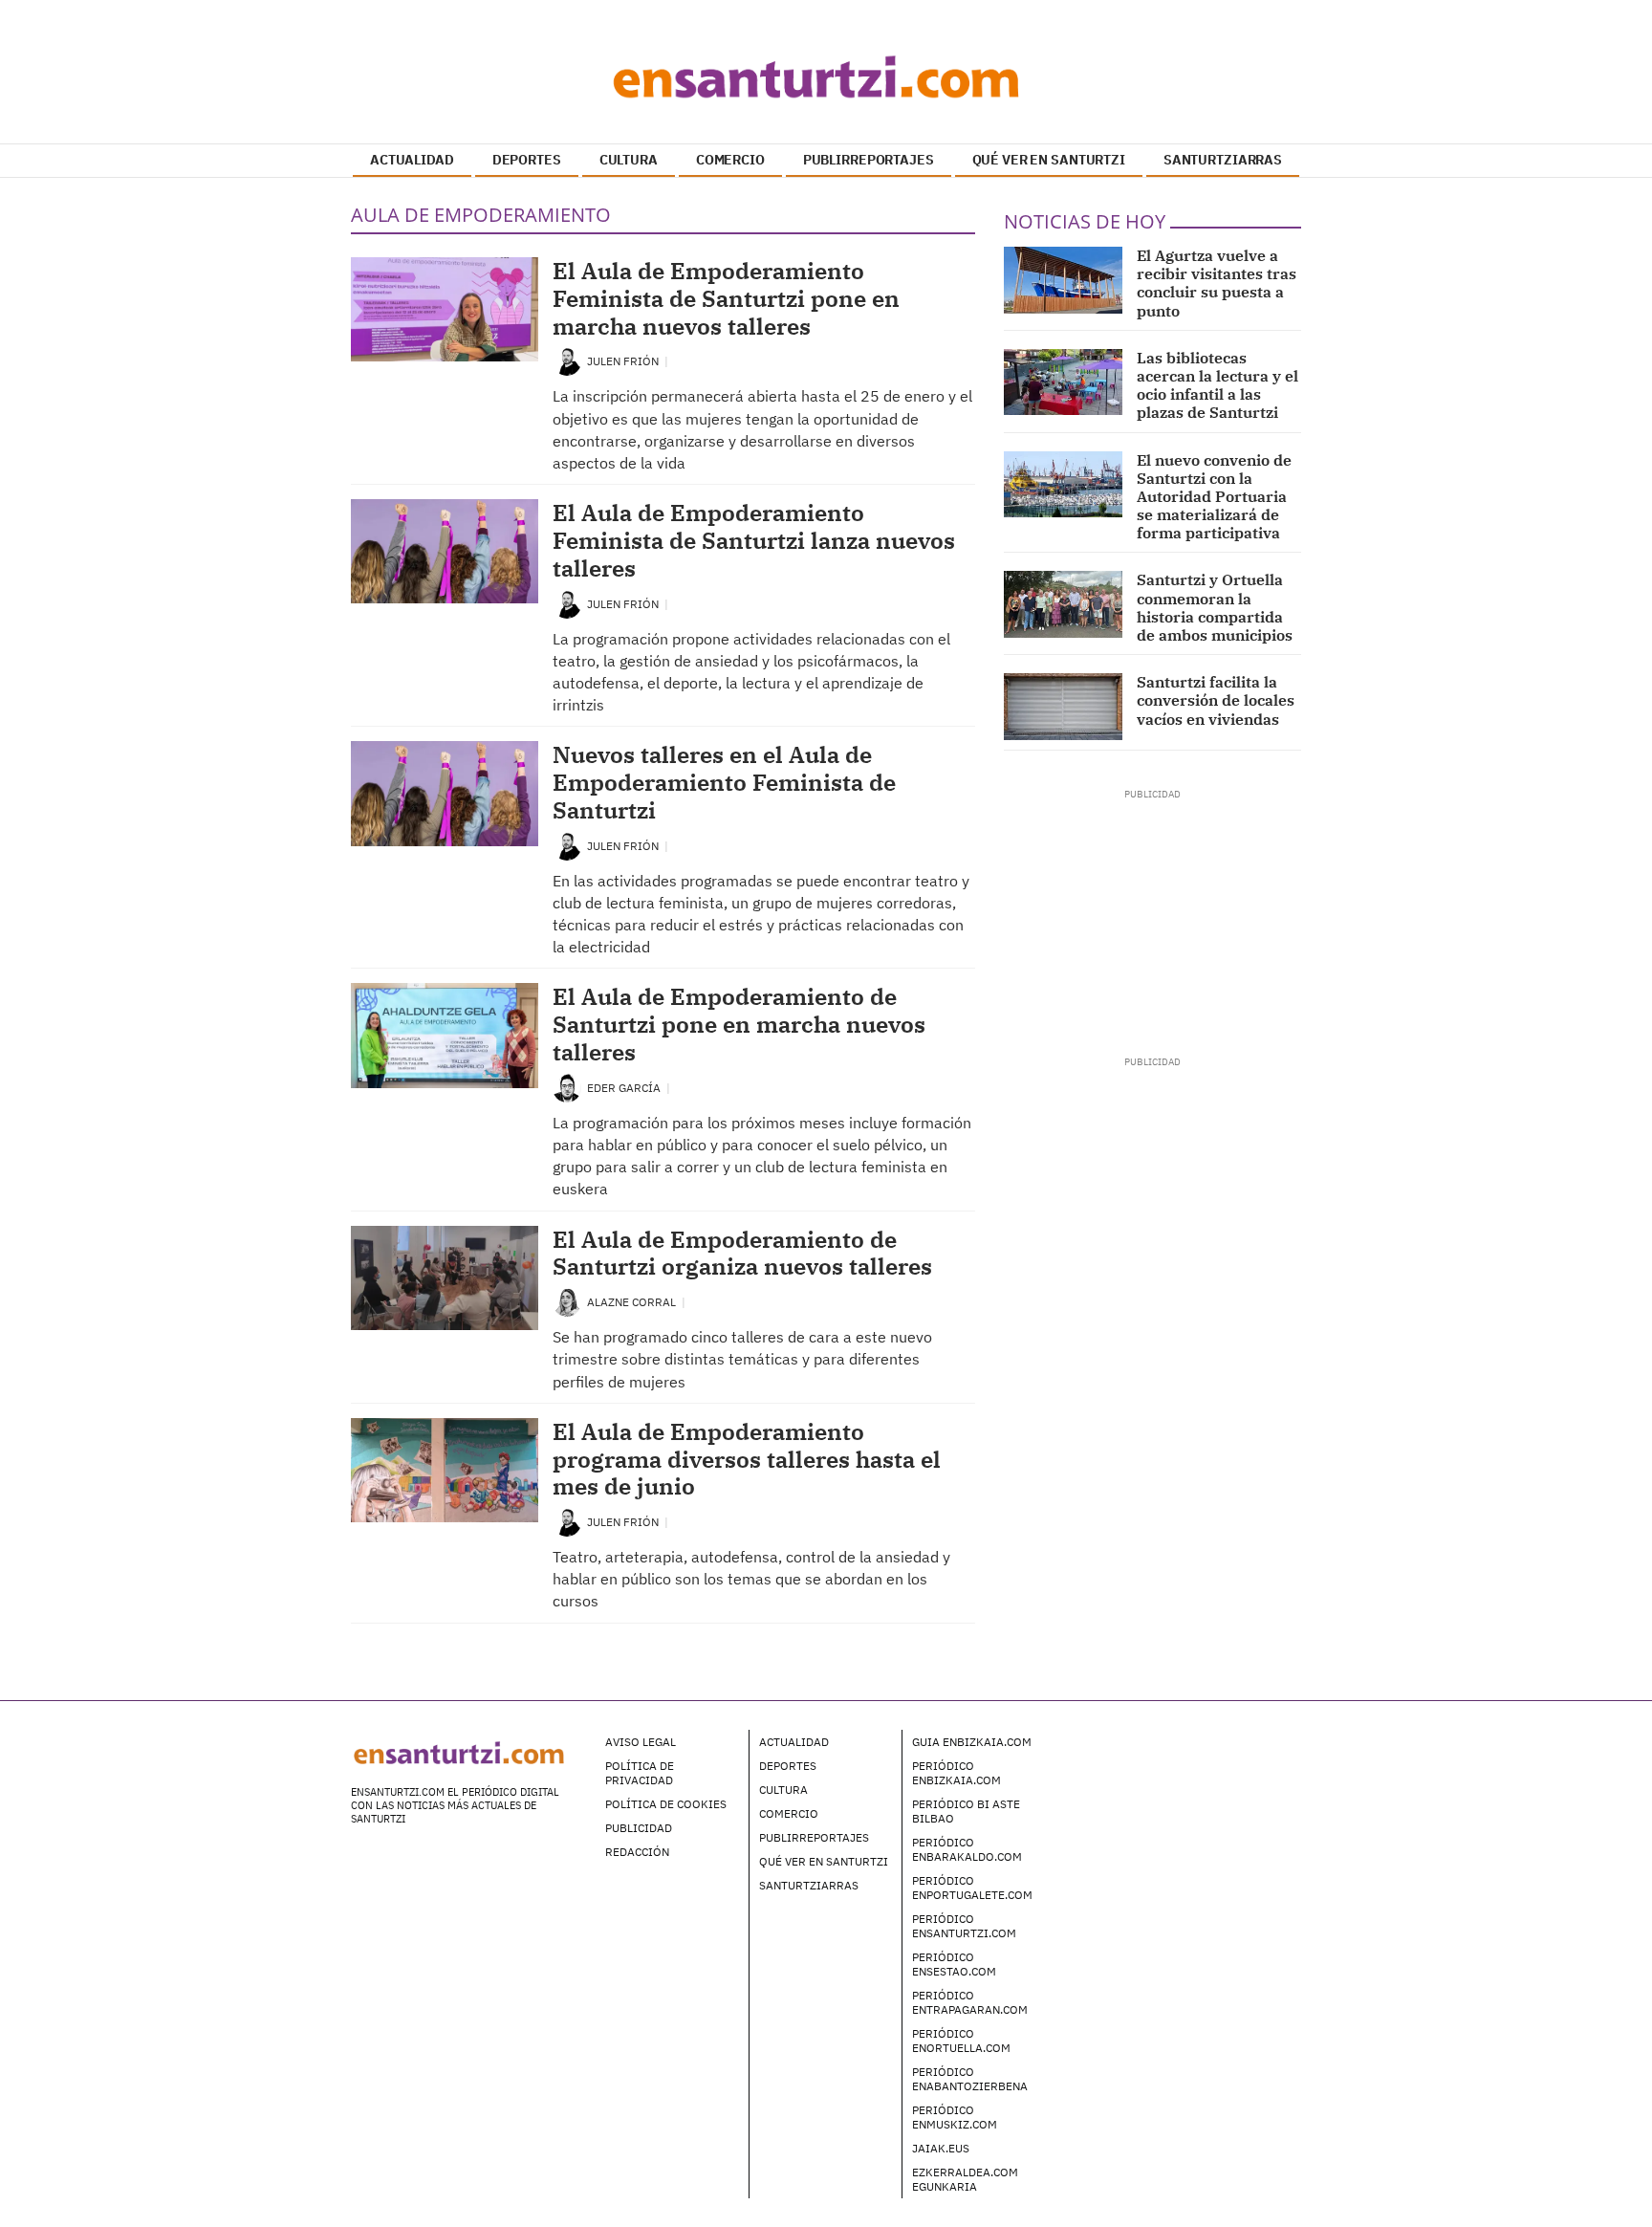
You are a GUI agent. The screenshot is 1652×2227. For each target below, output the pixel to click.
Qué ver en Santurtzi (824, 1861)
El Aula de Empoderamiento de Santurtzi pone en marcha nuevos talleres (739, 1024)
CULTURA (629, 160)
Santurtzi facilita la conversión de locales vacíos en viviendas (1216, 700)
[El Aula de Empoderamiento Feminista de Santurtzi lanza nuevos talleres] (445, 551)
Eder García (625, 1088)
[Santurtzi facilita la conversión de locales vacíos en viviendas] (1064, 707)
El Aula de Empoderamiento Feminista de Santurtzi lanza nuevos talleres (754, 540)
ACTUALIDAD (412, 160)
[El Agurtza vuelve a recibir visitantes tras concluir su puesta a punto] (1064, 280)
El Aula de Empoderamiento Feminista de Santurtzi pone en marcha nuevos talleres (726, 298)
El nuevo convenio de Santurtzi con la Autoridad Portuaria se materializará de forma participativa (1214, 497)
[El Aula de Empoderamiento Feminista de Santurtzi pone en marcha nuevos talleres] (445, 309)
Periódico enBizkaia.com (956, 1773)
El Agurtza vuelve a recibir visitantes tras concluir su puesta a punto (1217, 283)
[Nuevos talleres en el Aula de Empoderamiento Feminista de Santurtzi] (445, 793)
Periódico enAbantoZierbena (970, 2079)
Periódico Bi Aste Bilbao (966, 1811)
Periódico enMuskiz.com (955, 2117)
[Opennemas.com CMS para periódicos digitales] (1181, 1760)
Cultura (783, 1790)
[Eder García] (567, 1087)
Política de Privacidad (640, 1773)
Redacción (637, 1852)
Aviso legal (641, 1742)
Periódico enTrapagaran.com (970, 2002)
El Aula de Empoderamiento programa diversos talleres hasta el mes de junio (747, 1459)
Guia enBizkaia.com (972, 1742)
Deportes (788, 1766)
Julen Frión (624, 361)
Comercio (789, 1813)
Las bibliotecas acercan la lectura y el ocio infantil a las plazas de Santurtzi (1217, 385)
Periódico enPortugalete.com (972, 1888)
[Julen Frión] (567, 360)
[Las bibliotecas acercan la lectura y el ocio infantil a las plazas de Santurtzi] (1064, 382)
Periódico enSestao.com (954, 1964)
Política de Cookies (666, 1804)
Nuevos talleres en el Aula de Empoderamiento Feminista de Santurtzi (724, 782)
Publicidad (639, 1828)
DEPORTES (527, 160)
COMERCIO (730, 160)
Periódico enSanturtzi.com (964, 1926)
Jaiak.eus (941, 2148)
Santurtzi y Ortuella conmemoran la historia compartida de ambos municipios (1215, 607)
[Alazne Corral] (567, 1301)
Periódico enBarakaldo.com (967, 1849)
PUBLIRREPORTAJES (869, 160)
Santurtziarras (809, 1885)
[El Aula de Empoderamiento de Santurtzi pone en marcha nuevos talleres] (445, 1035)
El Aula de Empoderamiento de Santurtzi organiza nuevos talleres (742, 1253)
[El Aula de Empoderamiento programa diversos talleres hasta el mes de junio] (445, 1470)
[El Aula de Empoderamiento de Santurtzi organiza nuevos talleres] (445, 1278)
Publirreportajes (814, 1837)
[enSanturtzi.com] (826, 76)
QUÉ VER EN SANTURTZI (1049, 160)
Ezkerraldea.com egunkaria (965, 2179)
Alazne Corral (633, 1302)
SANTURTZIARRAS (1223, 160)
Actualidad (794, 1742)
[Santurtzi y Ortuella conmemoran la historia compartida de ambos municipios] (1064, 604)
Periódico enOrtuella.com (961, 2041)
